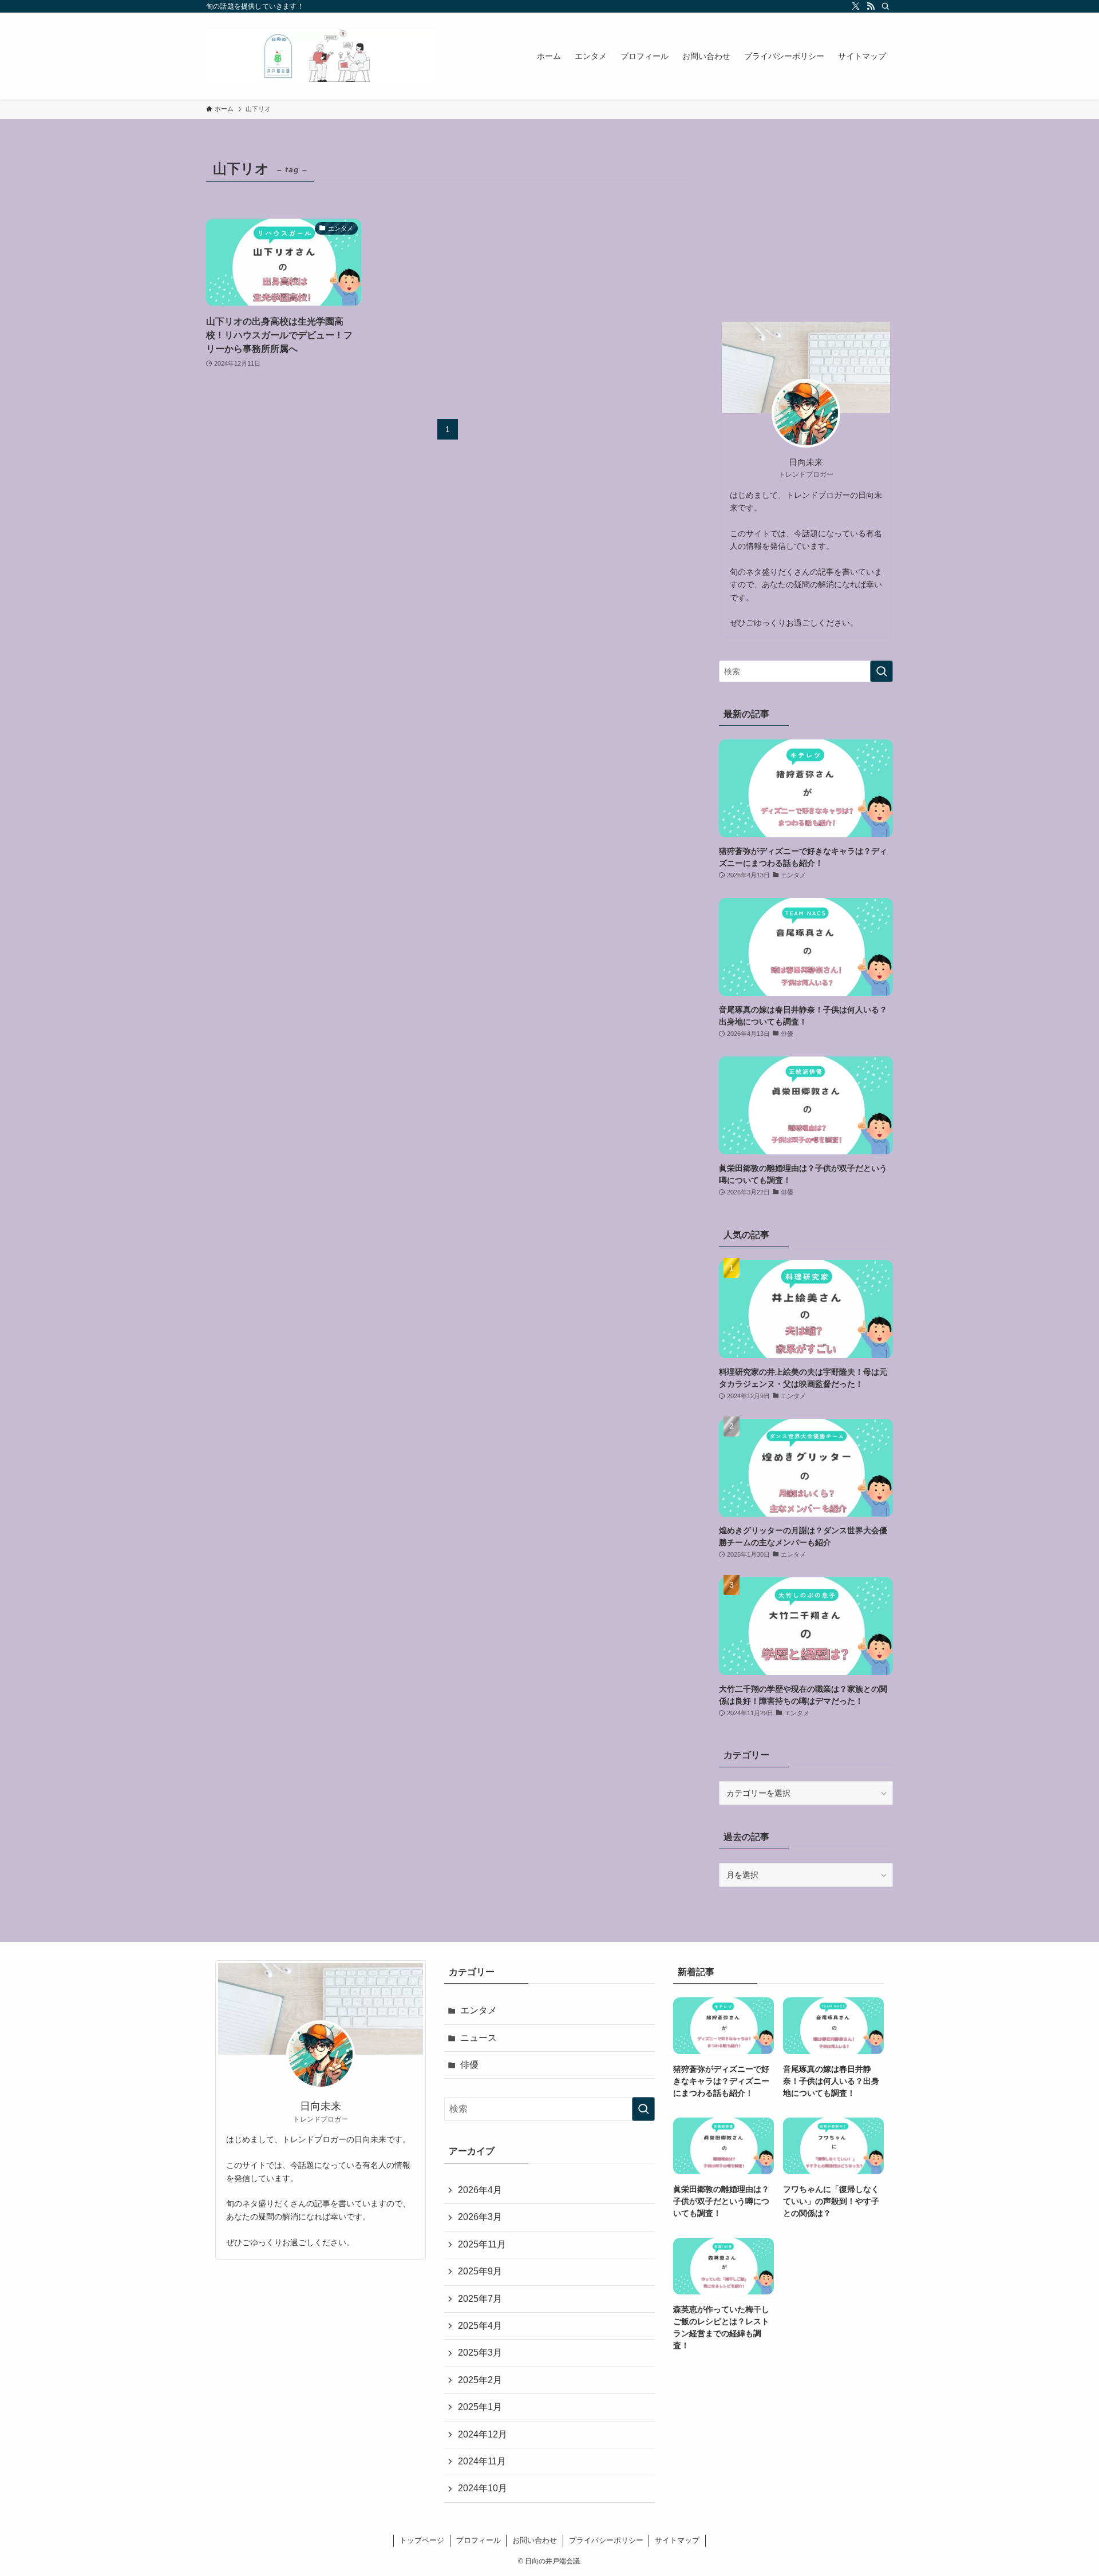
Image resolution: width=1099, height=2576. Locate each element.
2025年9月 (480, 2271)
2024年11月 (482, 2461)
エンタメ (479, 2010)
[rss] (871, 6)
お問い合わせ (535, 2540)
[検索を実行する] (881, 671)
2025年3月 (480, 2353)
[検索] (885, 6)
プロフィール (479, 2540)
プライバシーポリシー (606, 2540)
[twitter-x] (856, 6)
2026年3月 (480, 2217)
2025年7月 (480, 2299)
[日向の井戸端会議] (321, 56)
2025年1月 (480, 2407)
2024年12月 (483, 2434)
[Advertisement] (806, 227)
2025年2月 (480, 2380)
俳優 (469, 2065)
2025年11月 (482, 2244)
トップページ (422, 2540)
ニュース (479, 2038)
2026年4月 (480, 2190)
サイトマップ (677, 2540)
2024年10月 (483, 2488)
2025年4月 (480, 2326)
